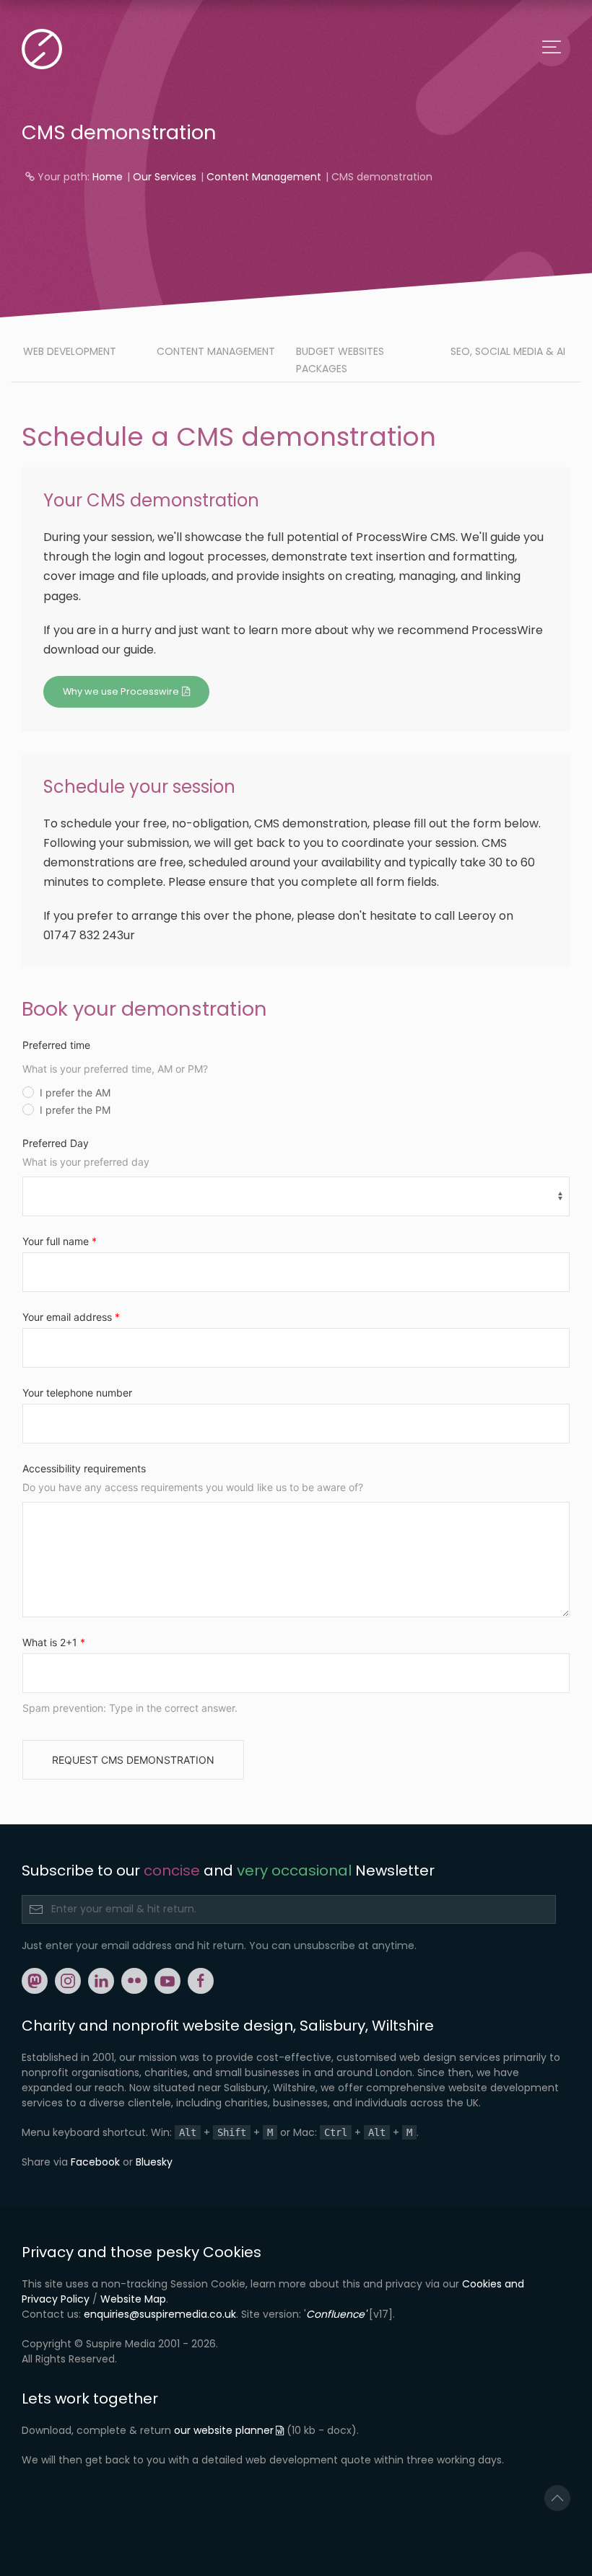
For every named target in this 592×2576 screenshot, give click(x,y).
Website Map (133, 2299)
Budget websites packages (340, 360)
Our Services (165, 177)
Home (108, 177)
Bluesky (154, 2162)
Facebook (95, 2162)
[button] (557, 2498)
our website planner (224, 2430)
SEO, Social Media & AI (508, 351)
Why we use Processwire (121, 691)
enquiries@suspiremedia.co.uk (160, 2314)
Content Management (264, 177)
